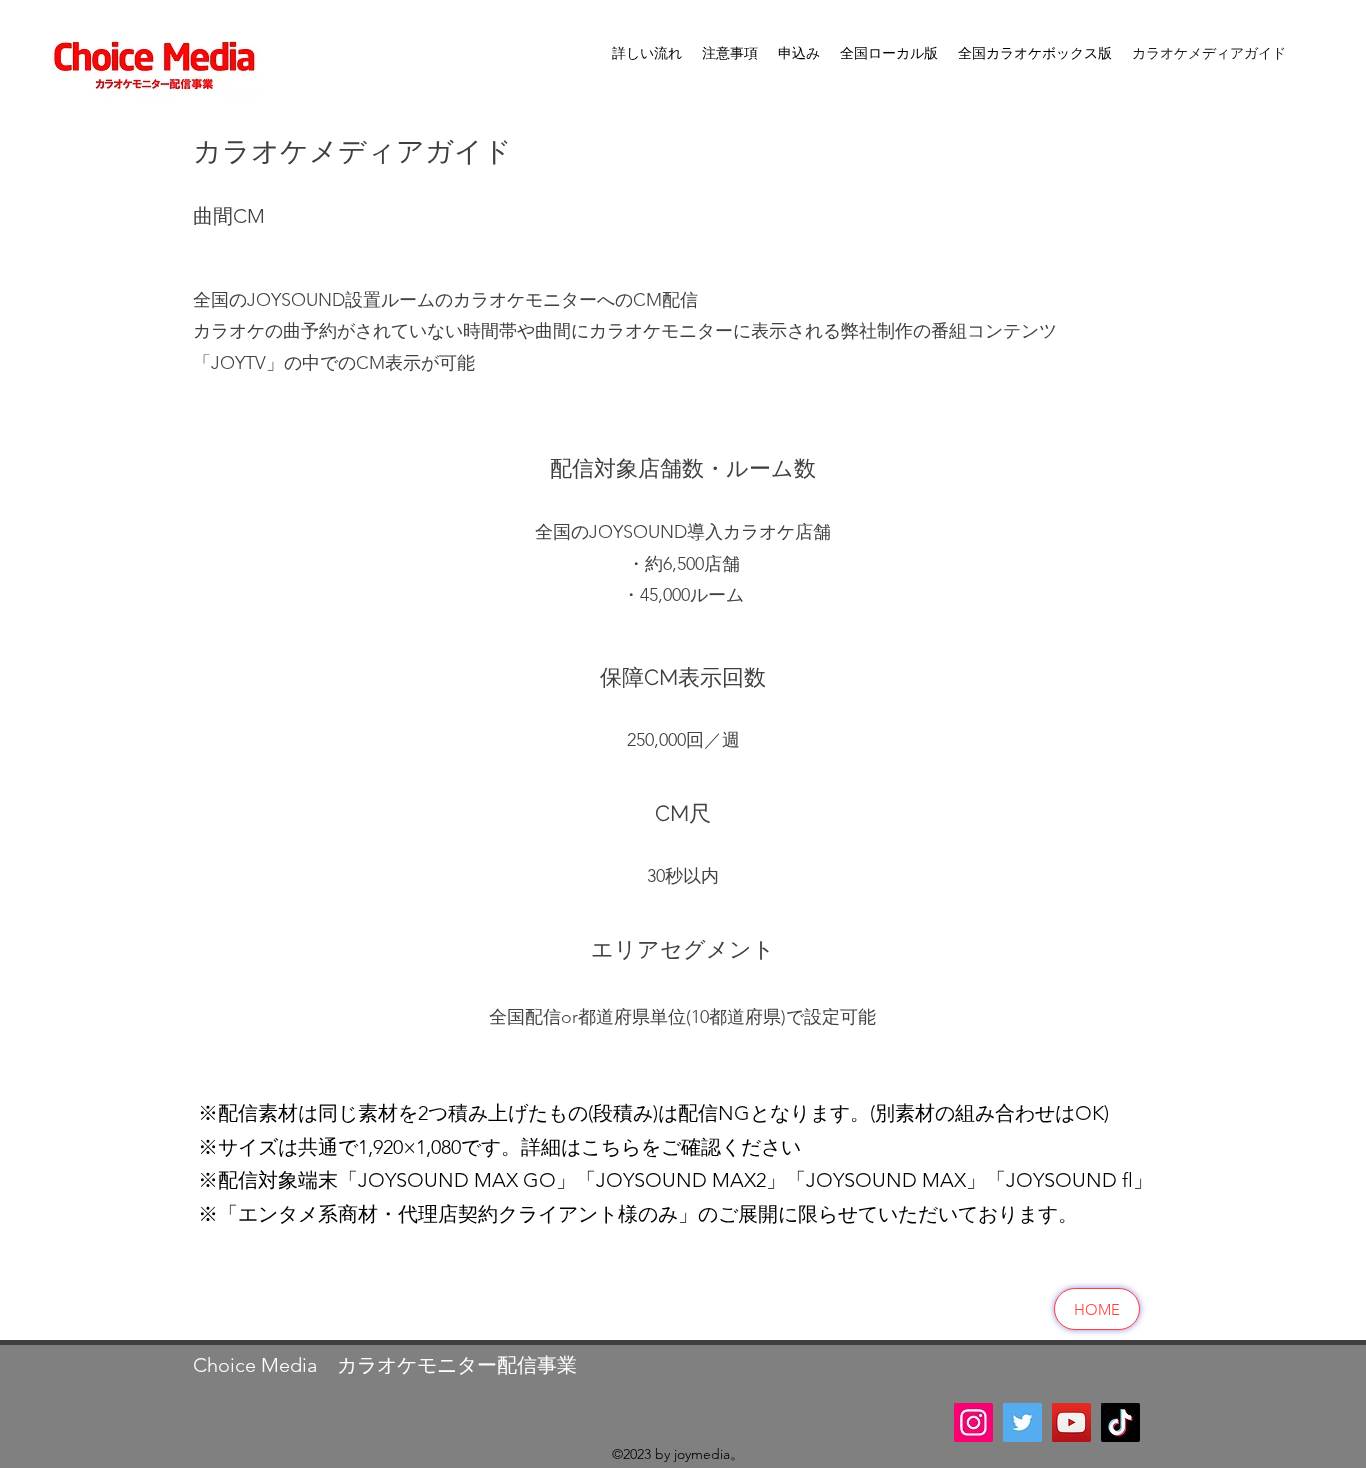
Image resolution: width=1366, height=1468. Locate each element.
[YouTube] (1071, 1422)
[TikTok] (1120, 1422)
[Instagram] (973, 1422)
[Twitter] (1022, 1422)
